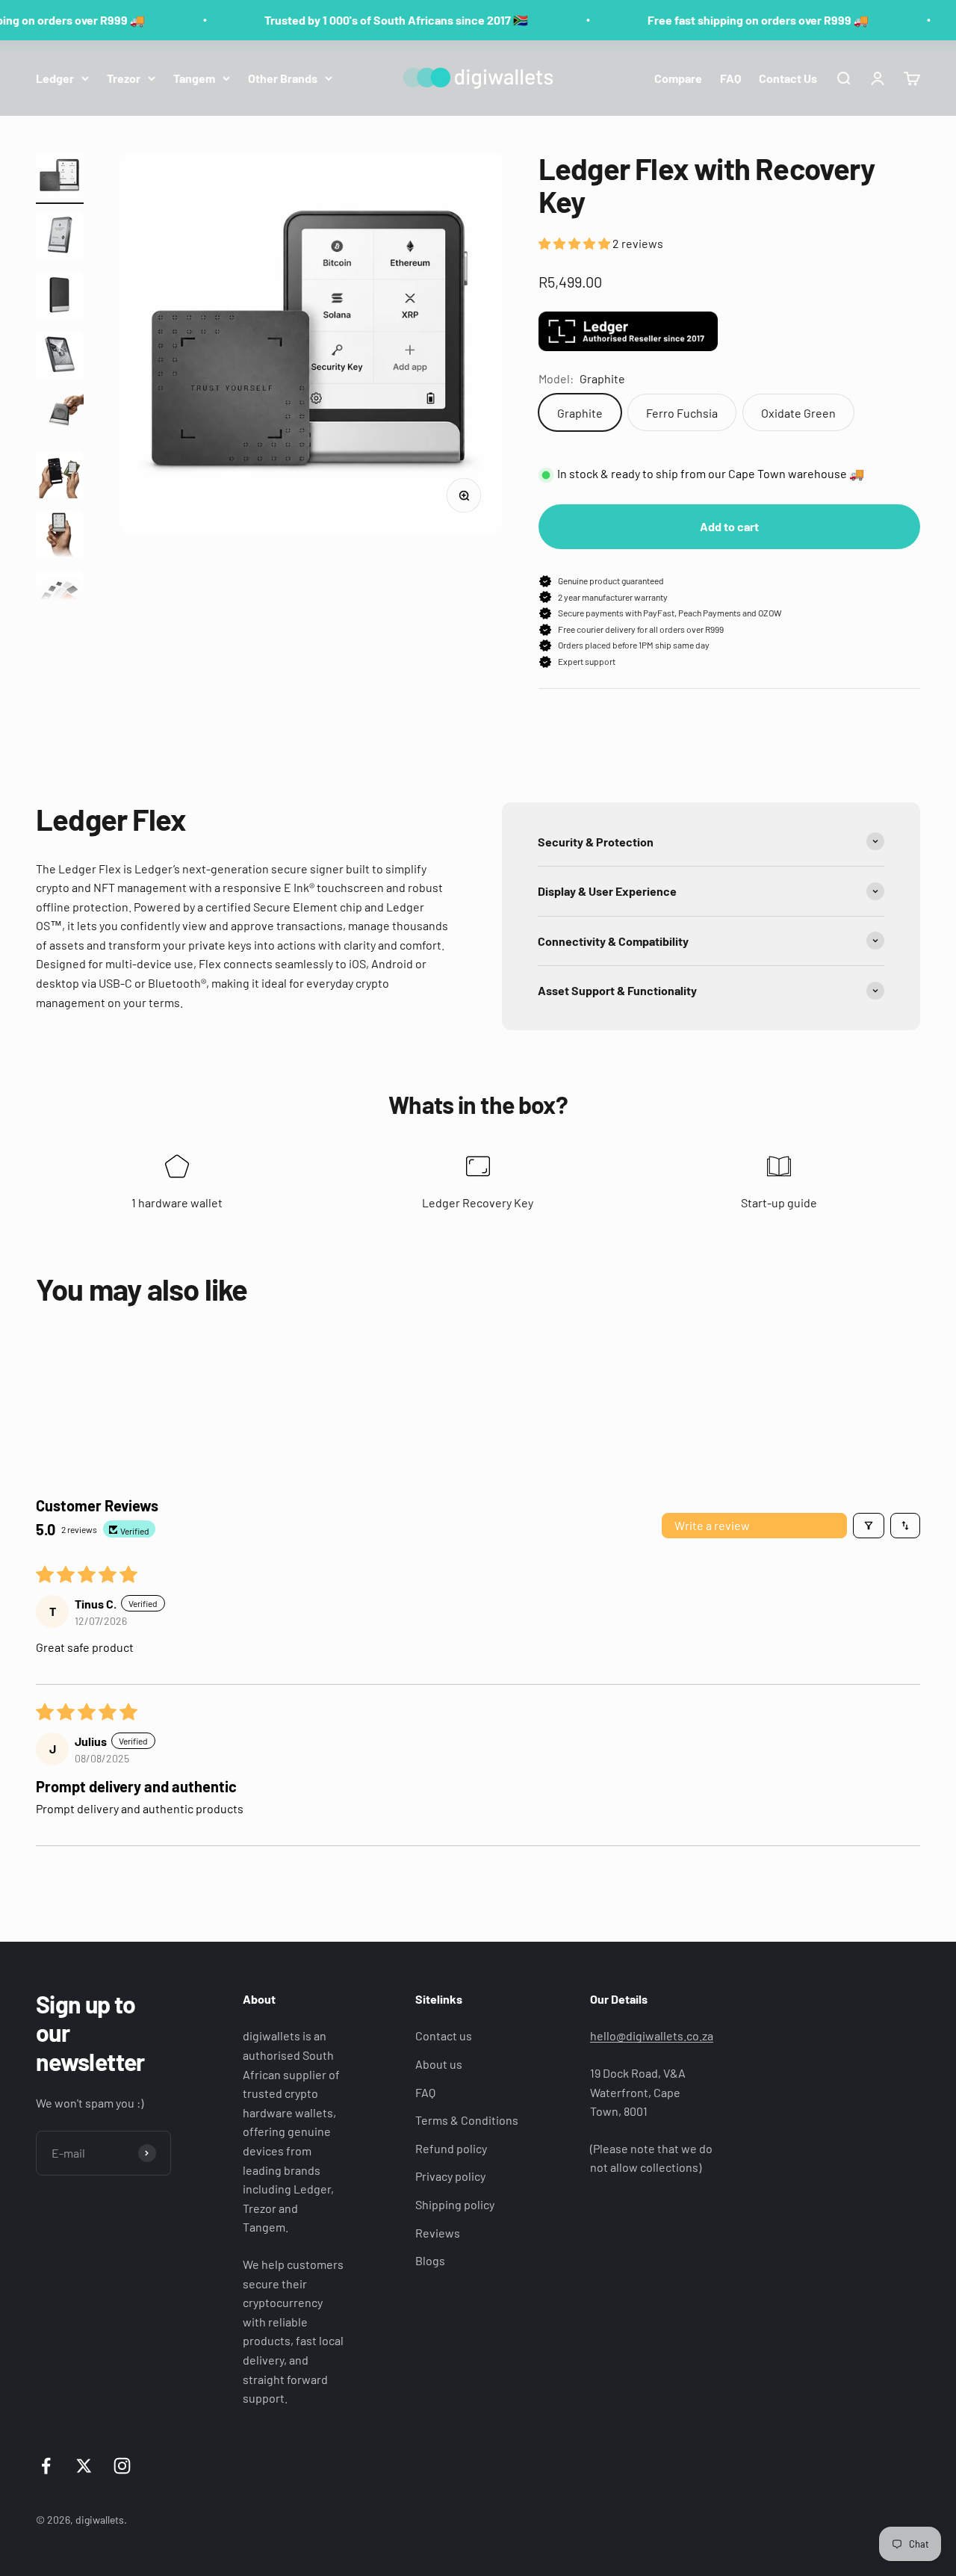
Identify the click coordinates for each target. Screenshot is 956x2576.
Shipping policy (455, 2204)
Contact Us (788, 77)
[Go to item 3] (60, 297)
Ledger (55, 77)
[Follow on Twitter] (84, 2466)
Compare (678, 77)
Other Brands (283, 77)
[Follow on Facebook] (46, 2466)
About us (439, 2064)
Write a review (712, 1525)
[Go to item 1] (60, 178)
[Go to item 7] (60, 536)
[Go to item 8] (60, 596)
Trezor (124, 77)
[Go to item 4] (60, 357)
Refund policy (451, 2148)
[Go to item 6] (60, 477)
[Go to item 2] (60, 238)
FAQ (730, 77)
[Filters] (869, 1526)
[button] (575, 243)
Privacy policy (450, 2176)
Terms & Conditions (467, 2120)
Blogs (430, 2260)
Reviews (438, 2233)
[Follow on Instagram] (122, 2466)
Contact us (444, 2035)
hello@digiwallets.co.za (652, 2035)
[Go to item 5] (60, 417)
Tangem (194, 77)
